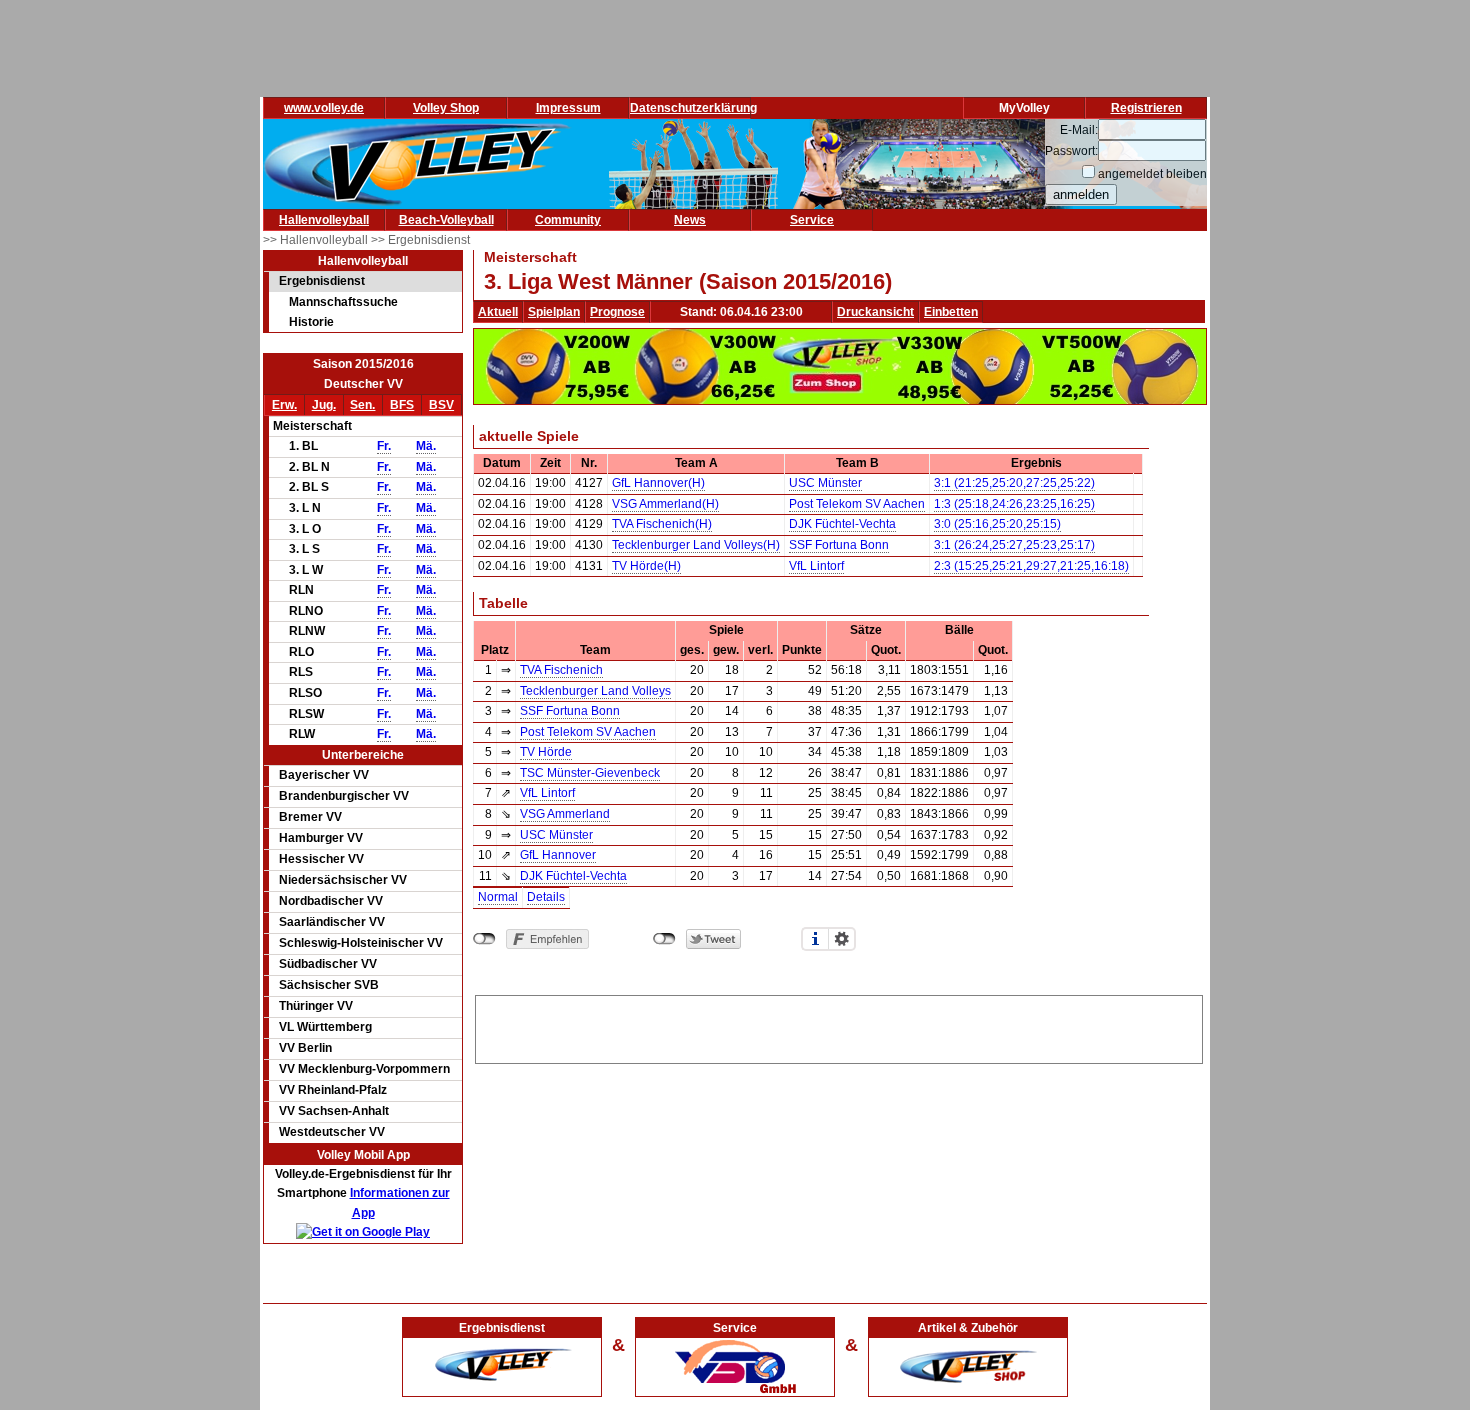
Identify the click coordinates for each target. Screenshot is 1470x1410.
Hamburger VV (321, 838)
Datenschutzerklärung (693, 108)
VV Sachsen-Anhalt (334, 1111)
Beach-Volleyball (446, 220)
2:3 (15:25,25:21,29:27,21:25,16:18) (1031, 566)
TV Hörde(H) (646, 566)
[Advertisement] (839, 1026)
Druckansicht (875, 312)
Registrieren (1146, 108)
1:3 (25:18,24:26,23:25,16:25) (1014, 504)
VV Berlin (305, 1048)
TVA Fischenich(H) (662, 524)
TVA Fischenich (561, 670)
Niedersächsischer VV (343, 880)
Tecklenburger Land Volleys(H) (696, 545)
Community (568, 220)
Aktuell (498, 312)
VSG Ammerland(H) (665, 504)
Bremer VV (310, 817)
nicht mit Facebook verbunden (484, 939)
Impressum (568, 108)
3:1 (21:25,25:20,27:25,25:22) (1014, 483)
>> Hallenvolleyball (317, 240)
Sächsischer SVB (329, 985)
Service (812, 220)
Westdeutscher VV (332, 1132)
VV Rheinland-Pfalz (333, 1090)
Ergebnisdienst (322, 281)
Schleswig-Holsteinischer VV (361, 943)
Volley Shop (446, 108)
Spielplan (554, 312)
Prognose (617, 312)
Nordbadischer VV (331, 901)
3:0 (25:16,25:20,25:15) (997, 524)
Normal (498, 897)
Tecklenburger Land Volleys (595, 691)
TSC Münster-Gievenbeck (590, 773)
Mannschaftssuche (343, 302)
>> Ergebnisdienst (420, 240)
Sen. (362, 405)
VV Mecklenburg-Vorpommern (364, 1069)
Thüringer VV (316, 1006)
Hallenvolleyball (324, 220)
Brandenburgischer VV (344, 796)
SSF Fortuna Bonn (839, 545)
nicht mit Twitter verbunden (664, 939)
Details (546, 897)
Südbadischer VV (328, 964)
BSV (441, 405)
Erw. (284, 405)
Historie (311, 322)
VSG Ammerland (565, 814)
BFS (402, 405)
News (690, 220)
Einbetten (951, 312)
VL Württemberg (325, 1027)
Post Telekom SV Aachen (857, 504)
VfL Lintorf (816, 566)
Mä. (426, 446)
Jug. (324, 405)
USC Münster (825, 483)
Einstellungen (842, 939)
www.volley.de (324, 108)
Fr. (384, 446)
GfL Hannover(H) (658, 483)
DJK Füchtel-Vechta (842, 524)
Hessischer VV (321, 859)
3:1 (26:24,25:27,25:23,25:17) (1014, 545)
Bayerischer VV (324, 775)
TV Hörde (546, 752)
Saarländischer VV (332, 922)
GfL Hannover (558, 855)
